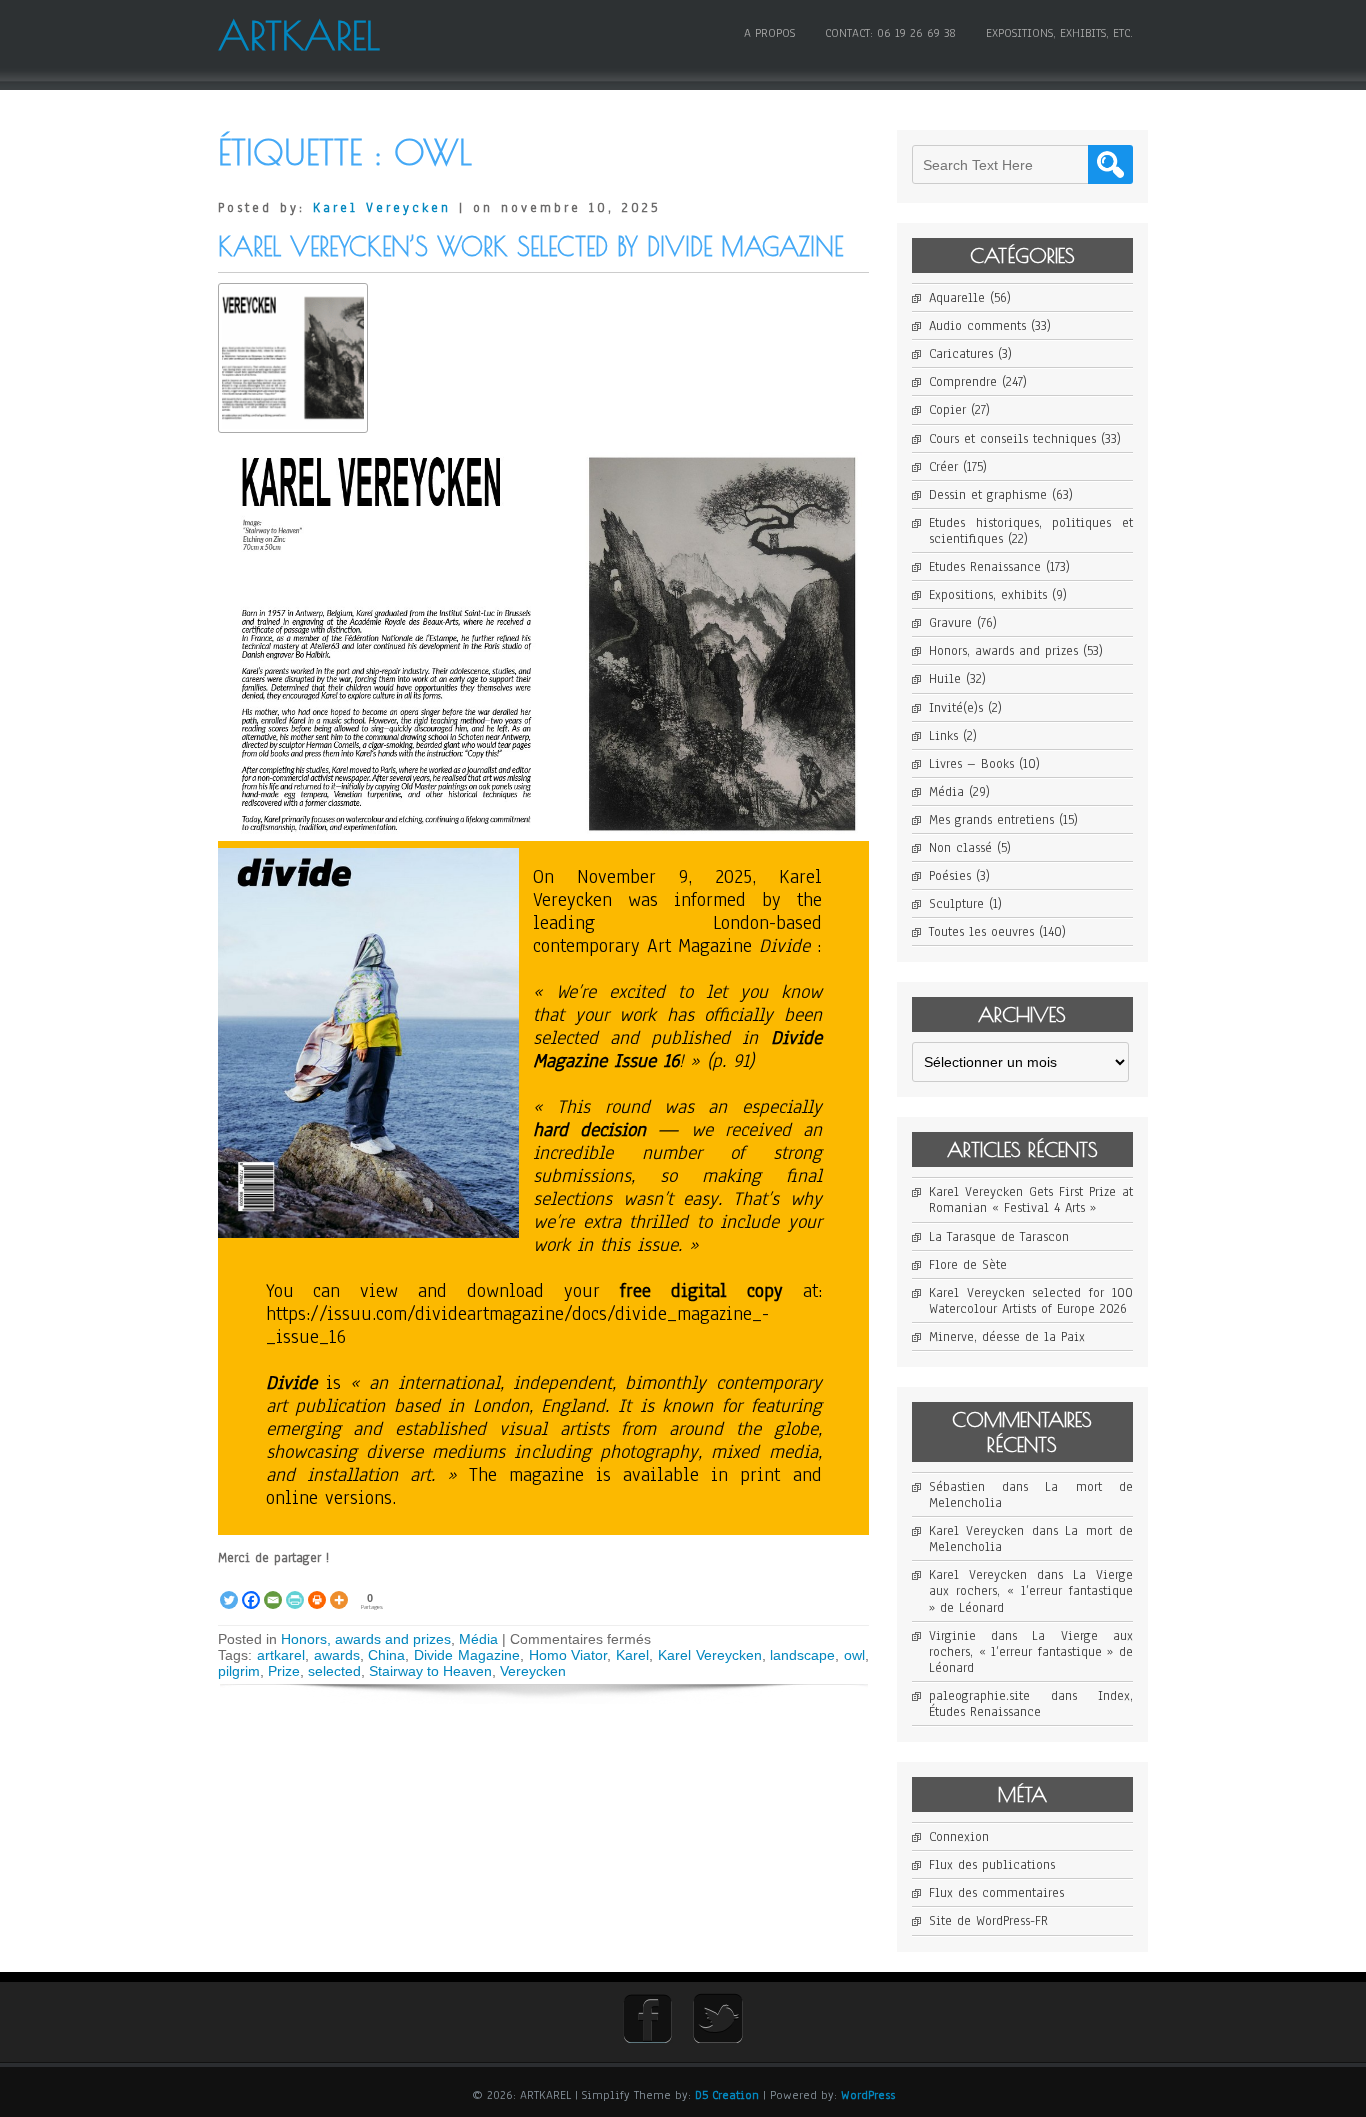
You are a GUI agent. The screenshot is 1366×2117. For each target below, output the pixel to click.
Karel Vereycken (382, 208)
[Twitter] (229, 1589)
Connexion (959, 1837)
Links (943, 736)
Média (478, 1639)
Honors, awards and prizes (366, 1639)
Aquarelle (957, 298)
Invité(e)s (956, 708)
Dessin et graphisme (988, 495)
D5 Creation (727, 2095)
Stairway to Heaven (430, 1671)
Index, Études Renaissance (1031, 1704)
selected (334, 1671)
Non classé (960, 848)
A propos (769, 33)
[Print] (317, 1589)
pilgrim (239, 1671)
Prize (284, 1671)
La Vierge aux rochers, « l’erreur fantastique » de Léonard (1031, 1591)
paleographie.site (979, 1696)
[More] (339, 1589)
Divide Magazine (467, 1655)
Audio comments (977, 326)
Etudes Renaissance (985, 567)
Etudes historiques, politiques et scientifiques (1031, 531)
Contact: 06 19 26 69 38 (890, 33)
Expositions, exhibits (988, 595)
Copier (947, 410)
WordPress (868, 2095)
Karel (632, 1655)
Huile (945, 679)
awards (337, 1655)
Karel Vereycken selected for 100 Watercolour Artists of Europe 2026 (1031, 1301)
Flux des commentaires (996, 1893)
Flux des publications (992, 1865)
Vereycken (533, 1671)
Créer (943, 467)
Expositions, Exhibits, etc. (1059, 33)
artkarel (281, 1655)
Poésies (950, 876)
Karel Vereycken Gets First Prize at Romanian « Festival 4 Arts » (1031, 1200)
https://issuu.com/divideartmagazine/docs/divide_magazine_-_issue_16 (517, 1325)
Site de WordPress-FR (988, 1921)
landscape (802, 1655)
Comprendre (963, 382)
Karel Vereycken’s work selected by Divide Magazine (530, 246)
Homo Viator (568, 1655)
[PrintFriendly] (295, 1589)
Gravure (950, 623)
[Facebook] (251, 1589)
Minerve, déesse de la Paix (1007, 1337)
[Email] (273, 1589)
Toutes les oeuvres (981, 932)
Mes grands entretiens (991, 820)
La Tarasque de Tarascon (999, 1237)
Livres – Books (971, 764)
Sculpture (956, 904)
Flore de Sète (968, 1265)
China (386, 1655)
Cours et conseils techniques (1012, 439)
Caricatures (961, 354)
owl (854, 1655)
